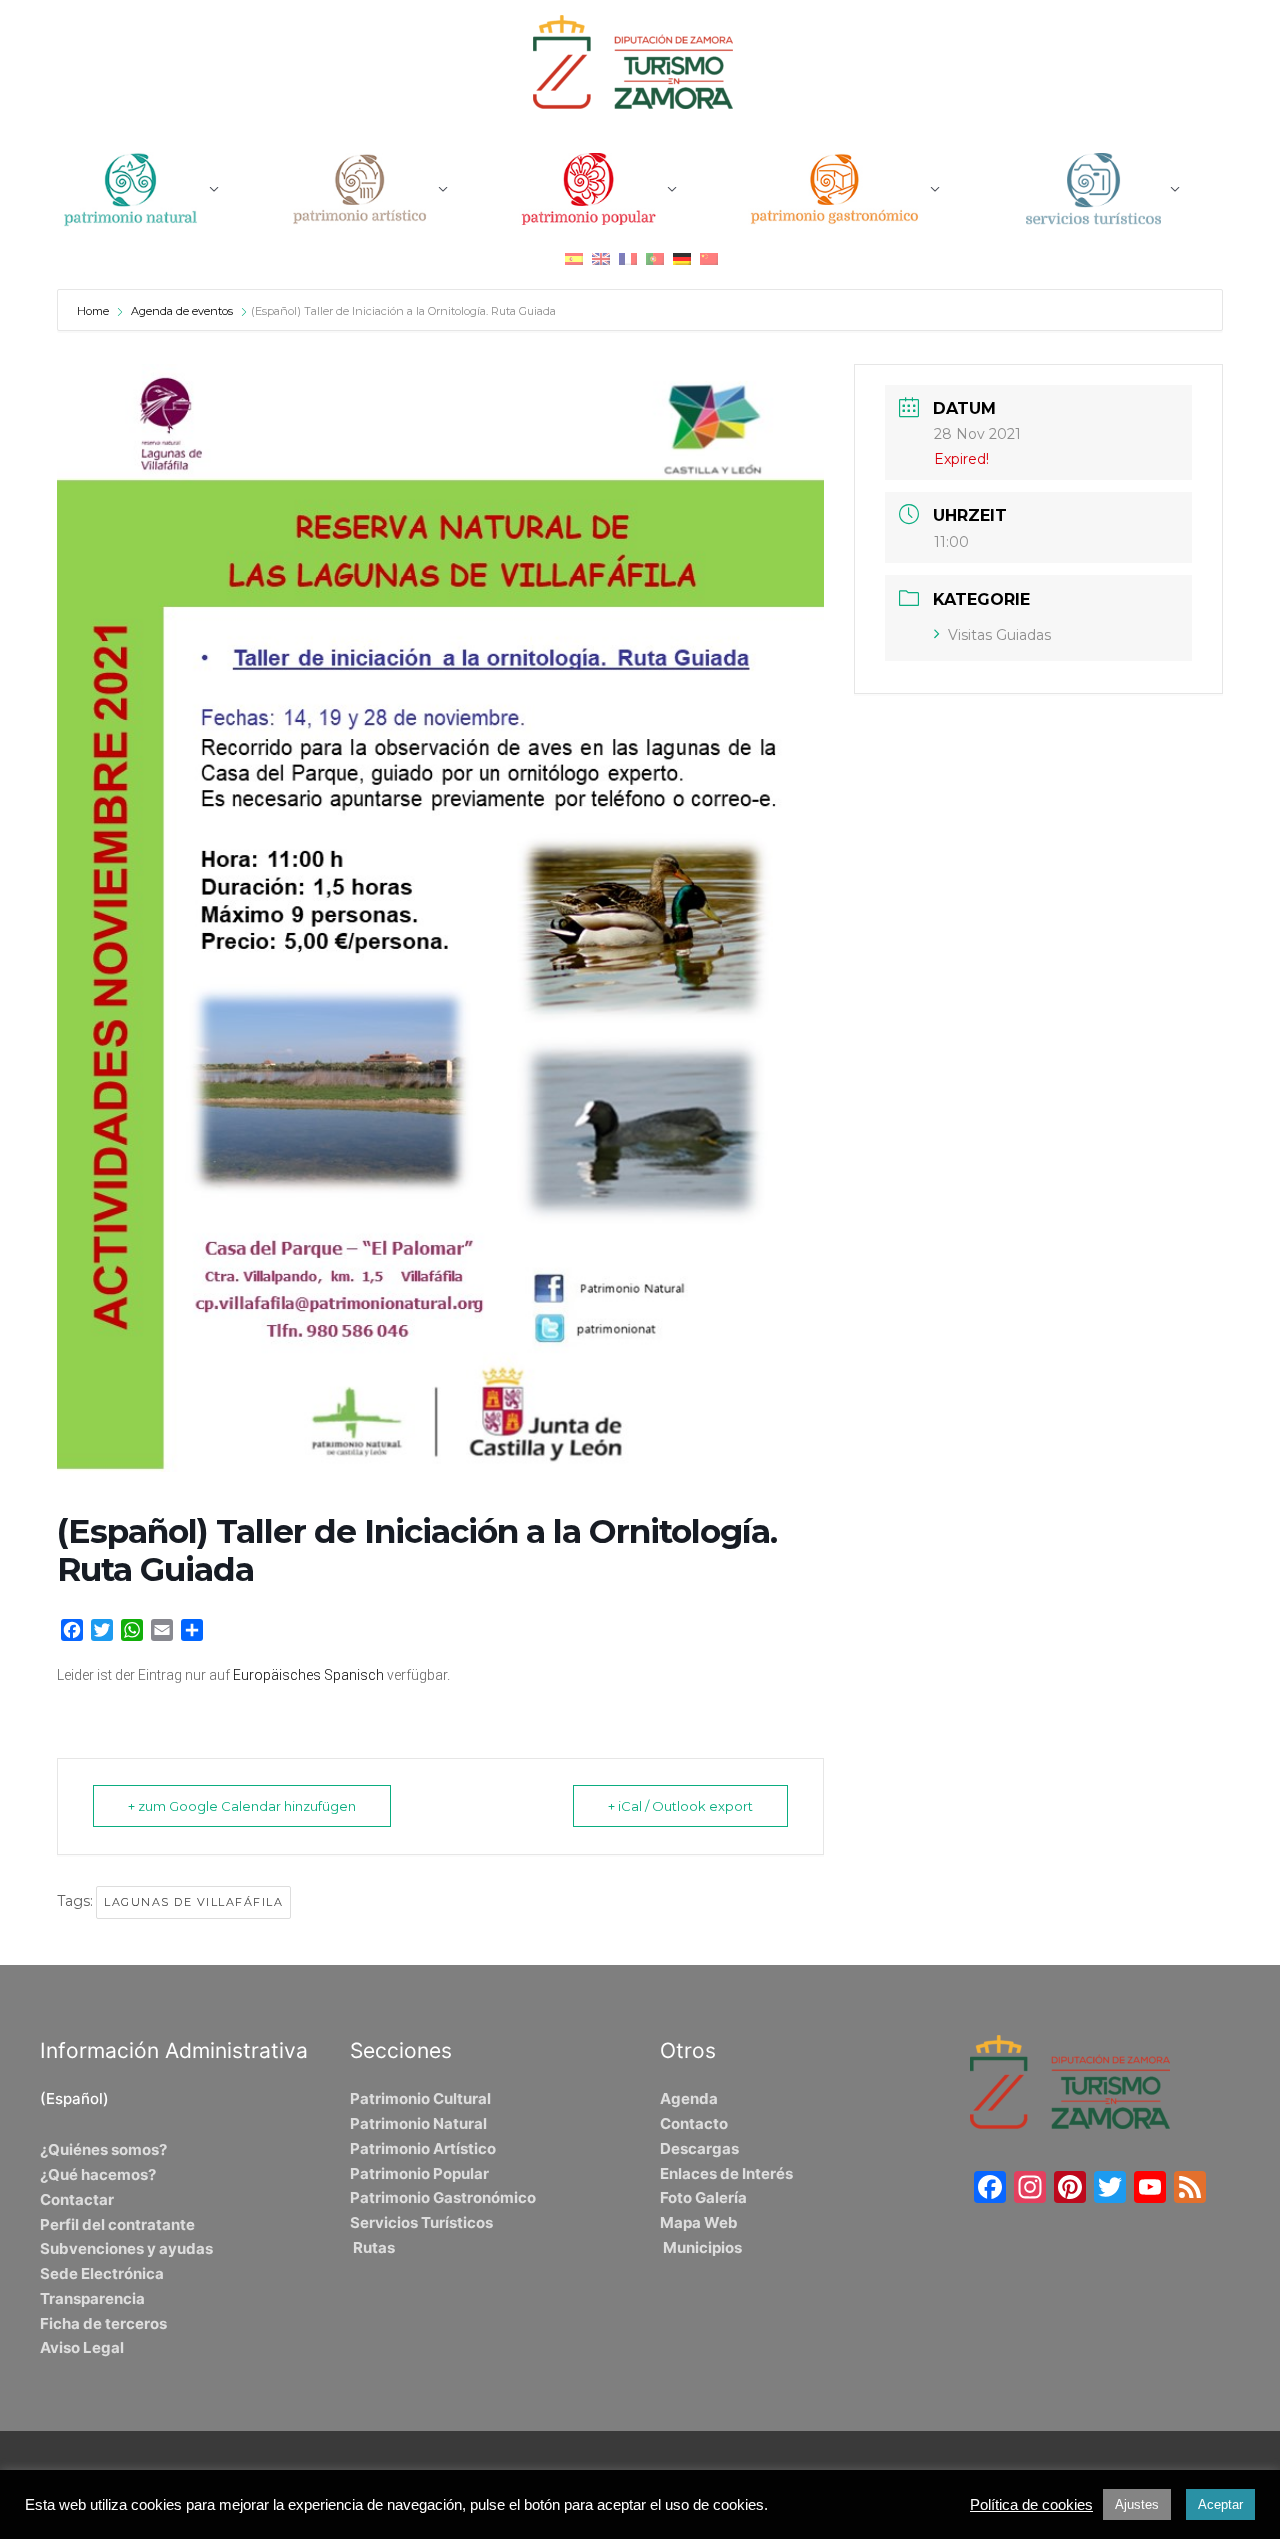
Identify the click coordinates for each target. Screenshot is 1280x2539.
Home (94, 311)
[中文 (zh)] (709, 258)
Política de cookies (1031, 2505)
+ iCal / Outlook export (680, 1806)
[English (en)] (601, 258)
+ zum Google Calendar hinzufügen (242, 1806)
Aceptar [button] (1220, 2504)
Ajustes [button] (1137, 2504)
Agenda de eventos (182, 311)
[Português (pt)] (655, 258)
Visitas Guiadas (999, 635)
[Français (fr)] (628, 258)
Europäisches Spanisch (308, 1675)
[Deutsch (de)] (682, 258)
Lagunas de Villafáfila (193, 1902)
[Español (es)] (574, 258)
